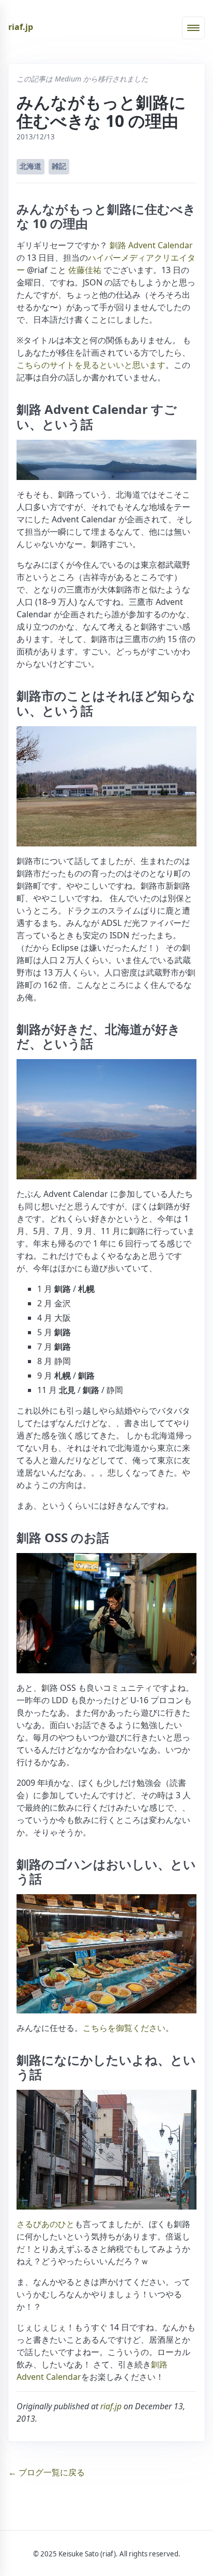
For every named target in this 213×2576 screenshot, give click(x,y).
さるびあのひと (45, 2224)
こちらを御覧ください (124, 2028)
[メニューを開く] (193, 28)
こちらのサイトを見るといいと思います (91, 365)
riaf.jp (21, 27)
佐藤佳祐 (85, 270)
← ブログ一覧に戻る (47, 2472)
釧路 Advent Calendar (151, 245)
